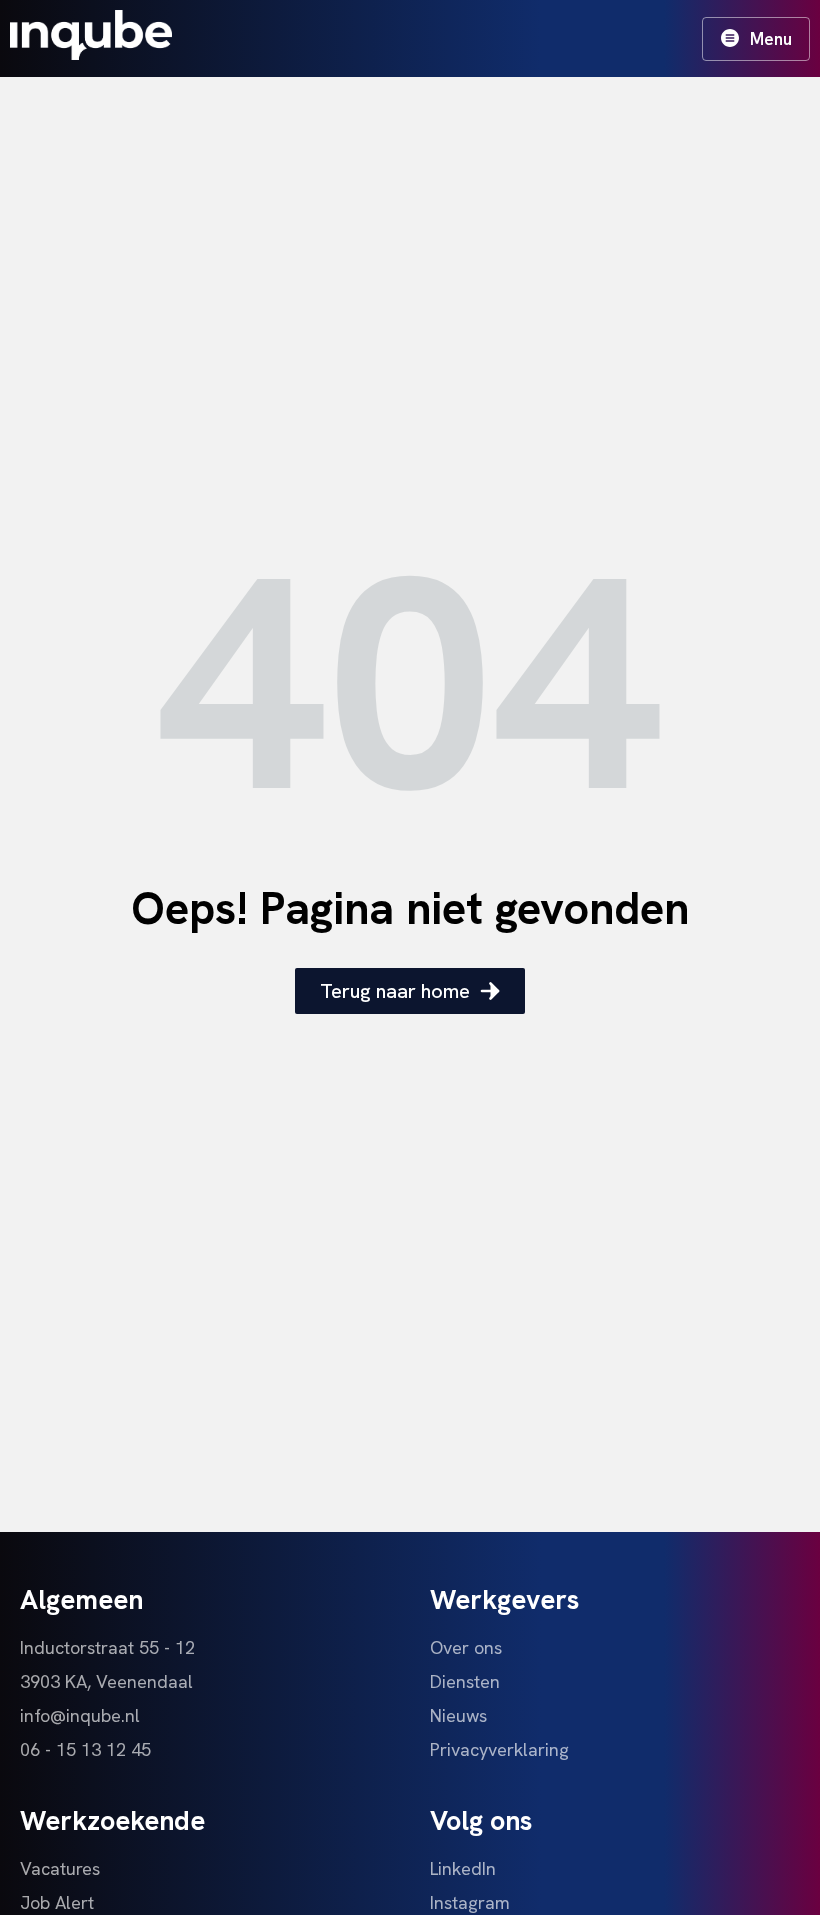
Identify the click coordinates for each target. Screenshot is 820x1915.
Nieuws (458, 1715)
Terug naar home (395, 991)
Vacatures (60, 1868)
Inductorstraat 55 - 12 (107, 1647)
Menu (771, 39)
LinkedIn (463, 1868)
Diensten (465, 1681)
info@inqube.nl (80, 1715)
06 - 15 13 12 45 (85, 1749)
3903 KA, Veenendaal (106, 1681)
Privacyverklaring (499, 1749)
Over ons (466, 1647)
